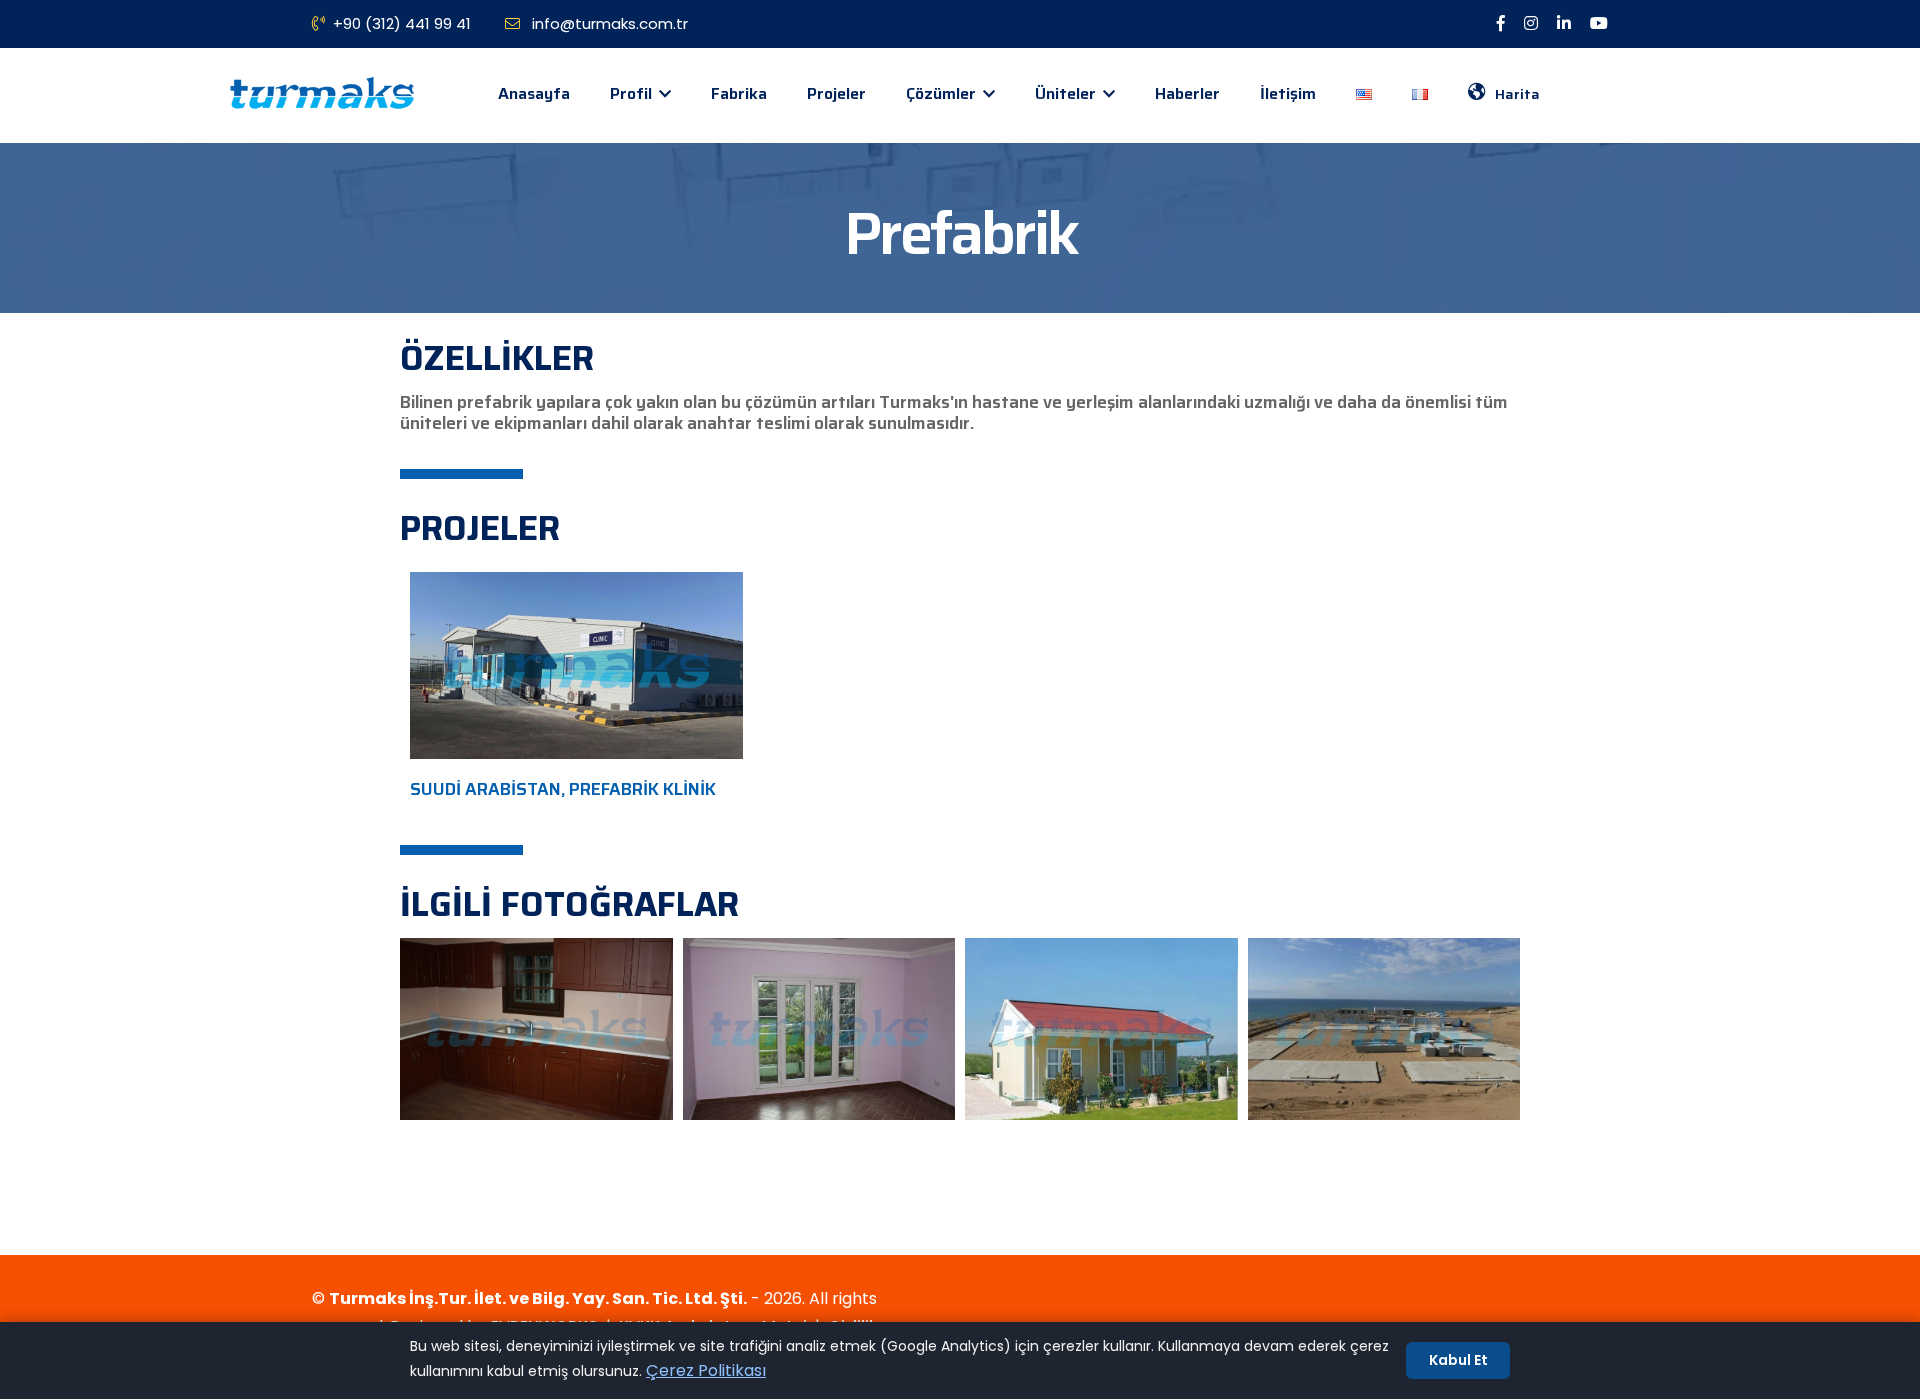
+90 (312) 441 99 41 (402, 23)
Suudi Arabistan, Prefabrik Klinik (563, 789)
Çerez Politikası (706, 1370)
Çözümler (943, 93)
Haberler (1187, 93)
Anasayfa (534, 93)
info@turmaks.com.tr (608, 23)
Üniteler (1067, 93)
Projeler (836, 93)
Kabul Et (1458, 1360)
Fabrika (739, 93)
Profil (633, 93)
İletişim (1288, 93)
